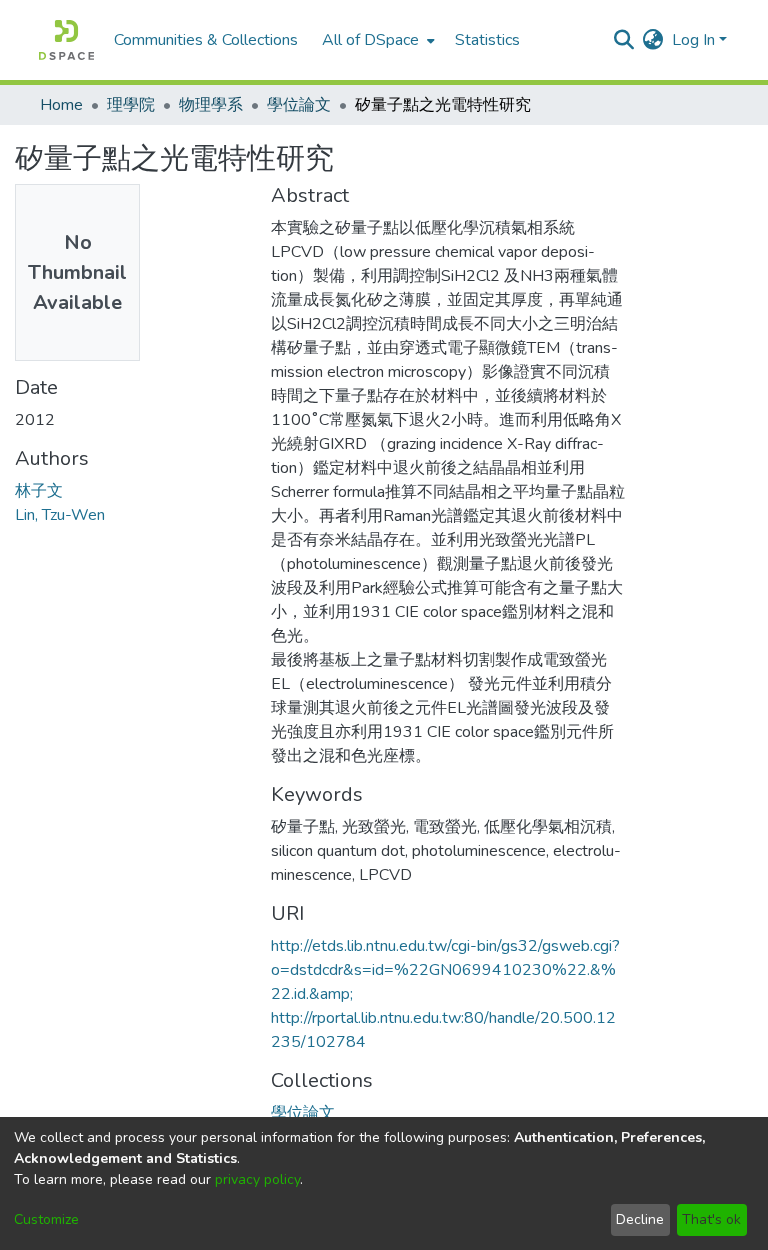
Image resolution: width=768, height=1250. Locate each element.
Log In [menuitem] (693, 40)
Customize (46, 1219)
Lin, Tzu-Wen (60, 515)
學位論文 (299, 105)
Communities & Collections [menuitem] (206, 40)
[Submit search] (624, 40)
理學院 (131, 105)
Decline (640, 1219)
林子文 (39, 491)
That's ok (711, 1219)
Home (61, 105)
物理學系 (211, 105)
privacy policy (257, 1179)
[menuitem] (376, 40)
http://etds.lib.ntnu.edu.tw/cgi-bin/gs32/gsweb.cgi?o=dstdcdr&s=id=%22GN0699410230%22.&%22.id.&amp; (445, 970)
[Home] (66, 40)
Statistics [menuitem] (487, 40)
